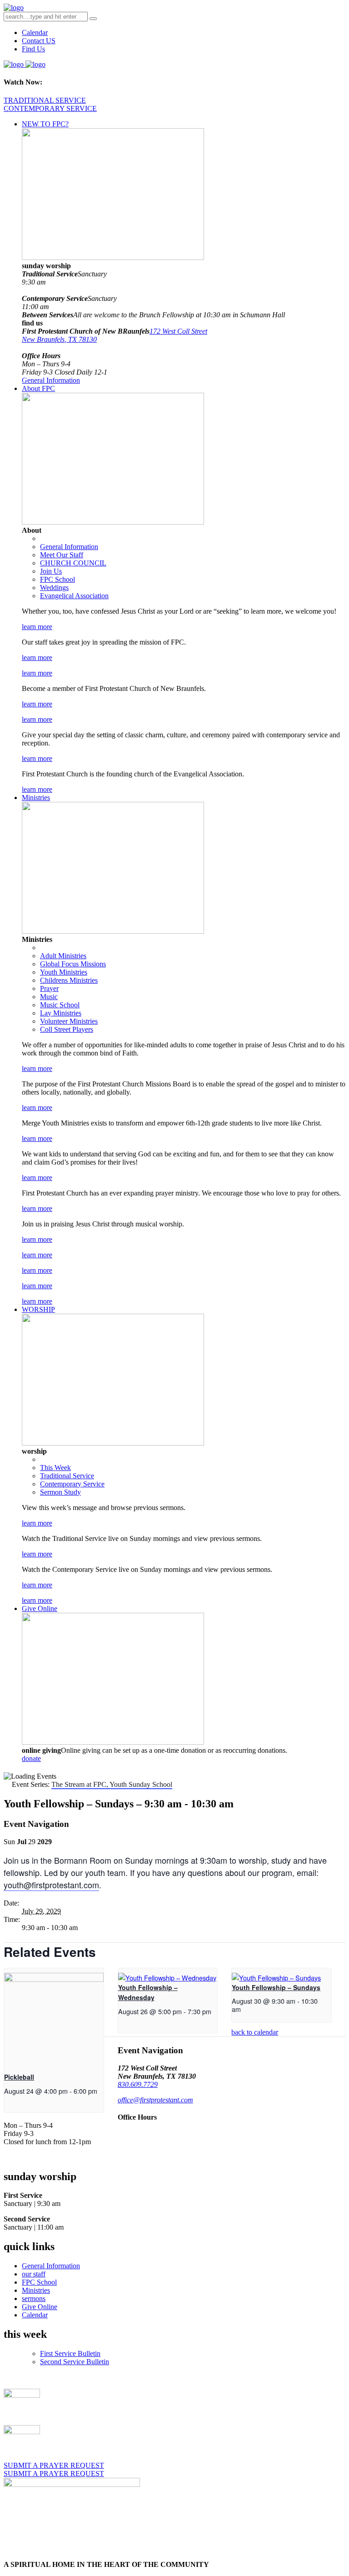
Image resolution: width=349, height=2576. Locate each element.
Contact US (39, 41)
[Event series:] (121, 2019)
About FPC (38, 388)
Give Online (40, 1608)
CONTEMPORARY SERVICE (50, 108)
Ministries (36, 798)
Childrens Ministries (69, 980)
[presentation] (54, 1979)
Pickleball (19, 2077)
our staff (34, 2274)
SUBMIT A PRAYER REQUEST (54, 2465)
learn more (37, 627)
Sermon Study (60, 1492)
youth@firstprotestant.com (51, 1885)
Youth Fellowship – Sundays (276, 1987)
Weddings (54, 588)
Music (49, 997)
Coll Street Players (67, 1029)
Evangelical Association (74, 596)
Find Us (33, 49)
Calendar (35, 33)
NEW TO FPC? (45, 124)
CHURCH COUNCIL (73, 563)
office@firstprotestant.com (155, 2100)
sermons (34, 2298)
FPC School (57, 579)
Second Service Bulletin (75, 2362)
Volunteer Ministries (69, 1021)
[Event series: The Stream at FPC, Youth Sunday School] (246, 2009)
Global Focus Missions (73, 964)
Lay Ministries (61, 1013)
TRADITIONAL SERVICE (45, 100)
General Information (51, 380)
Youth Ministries (64, 972)
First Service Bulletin (70, 2353)
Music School (60, 1005)
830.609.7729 (138, 2084)
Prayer (49, 988)
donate (31, 1758)
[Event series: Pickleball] (7, 2099)
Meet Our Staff (62, 555)
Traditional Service (67, 1476)
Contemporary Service (72, 1484)
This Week (55, 1468)
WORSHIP (38, 1309)
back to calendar (255, 2032)
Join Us (51, 571)
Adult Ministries (63, 956)
